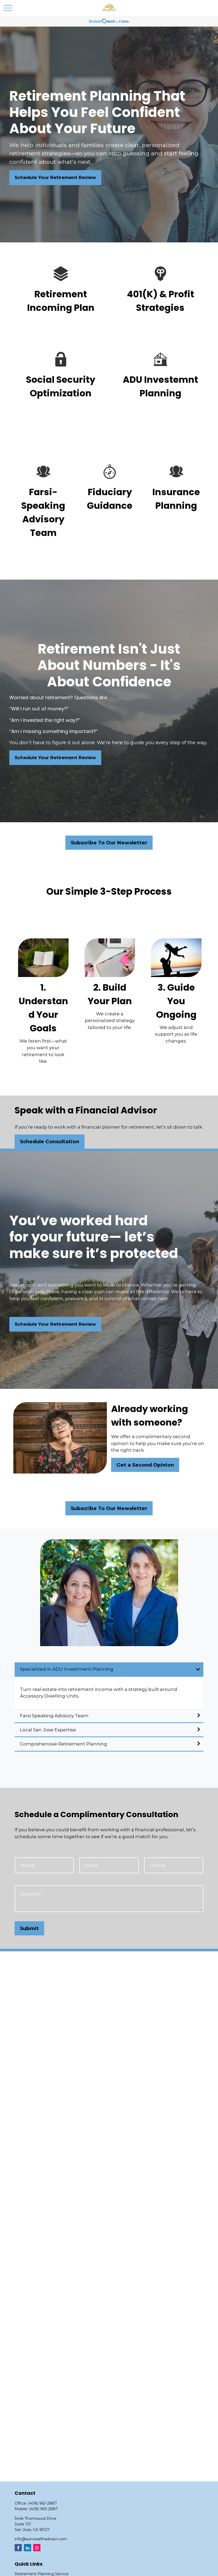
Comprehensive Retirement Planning (64, 1744)
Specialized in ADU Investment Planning (67, 1669)
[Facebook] (18, 2548)
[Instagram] (37, 2548)
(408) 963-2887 (42, 2503)
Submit (29, 1928)
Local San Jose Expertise (48, 1730)
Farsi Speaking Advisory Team (55, 1716)
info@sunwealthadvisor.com (41, 2539)
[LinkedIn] (28, 2548)
